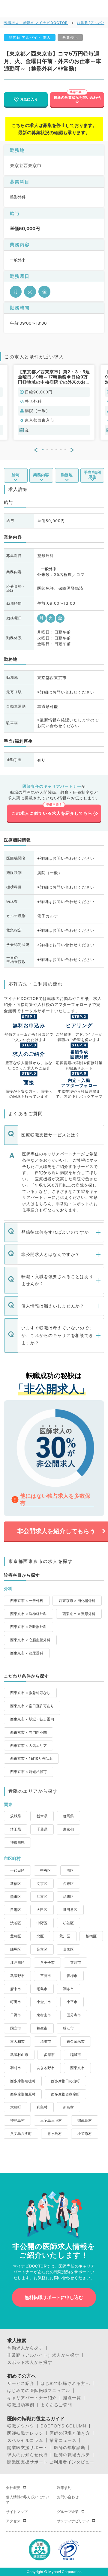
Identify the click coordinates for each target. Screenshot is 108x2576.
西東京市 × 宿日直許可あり (32, 1706)
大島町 (16, 2107)
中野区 (42, 1923)
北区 (40, 1936)
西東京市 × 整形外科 (79, 1614)
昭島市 (42, 1989)
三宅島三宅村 (51, 2120)
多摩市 (49, 2055)
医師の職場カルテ (72, 2455)
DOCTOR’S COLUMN (63, 2426)
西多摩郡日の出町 (65, 2081)
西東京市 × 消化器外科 (77, 1601)
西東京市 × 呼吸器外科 (28, 1627)
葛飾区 (68, 1949)
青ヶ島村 (55, 2134)
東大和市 (17, 2041)
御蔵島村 (85, 2120)
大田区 (42, 1910)
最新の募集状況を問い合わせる (77, 99)
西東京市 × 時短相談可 (28, 1772)
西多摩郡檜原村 (23, 2094)
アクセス (13, 2521)
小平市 (72, 2002)
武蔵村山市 (19, 2055)
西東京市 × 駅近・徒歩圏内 (32, 1719)
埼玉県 (16, 1829)
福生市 (42, 2028)
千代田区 (17, 1870)
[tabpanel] (54, 402)
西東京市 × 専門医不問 (28, 1732)
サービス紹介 (21, 2383)
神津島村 (17, 2120)
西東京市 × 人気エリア (28, 1745)
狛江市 (68, 2028)
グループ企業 (68, 2512)
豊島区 (16, 1936)
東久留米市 (76, 2041)
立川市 (76, 1962)
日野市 (16, 2015)
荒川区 (65, 1936)
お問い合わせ (68, 2497)
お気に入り (29, 99)
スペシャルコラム (25, 2440)
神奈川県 (17, 1842)
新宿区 (16, 1884)
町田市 (16, 2002)
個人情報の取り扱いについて (28, 2500)
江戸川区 (17, 1962)
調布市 (68, 1989)
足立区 (42, 1949)
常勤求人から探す (25, 2348)
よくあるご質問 (56, 2405)
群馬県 (68, 1816)
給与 (16, 475)
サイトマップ (17, 2512)
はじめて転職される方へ (65, 2383)
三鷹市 (46, 1976)
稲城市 (76, 2055)
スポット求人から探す (30, 2362)
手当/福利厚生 (92, 474)
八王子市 (47, 1962)
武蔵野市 (17, 1976)
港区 (70, 1870)
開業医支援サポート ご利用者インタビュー (51, 2462)
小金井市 (44, 2002)
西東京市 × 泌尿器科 (27, 1653)
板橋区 (91, 1936)
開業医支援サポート (27, 2448)
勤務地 (67, 475)
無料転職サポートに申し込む (54, 2297)
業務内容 (41, 475)
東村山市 (44, 2015)
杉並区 (68, 1923)
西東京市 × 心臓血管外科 (30, 1640)
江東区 (42, 1896)
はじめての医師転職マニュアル (39, 2391)
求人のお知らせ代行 (27, 2455)
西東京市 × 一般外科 (27, 1601)
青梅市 (72, 1976)
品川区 (68, 1896)
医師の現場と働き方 (70, 2433)
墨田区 (16, 1896)
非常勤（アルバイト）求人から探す (43, 2355)
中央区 (46, 1870)
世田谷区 (70, 1910)
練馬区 (16, 1949)
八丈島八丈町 (21, 2134)
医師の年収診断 (70, 2448)
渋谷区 (16, 1923)
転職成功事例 (21, 2405)
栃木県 (42, 1816)
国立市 (16, 2028)
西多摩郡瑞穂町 (23, 2081)
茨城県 (16, 1816)
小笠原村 (85, 2134)
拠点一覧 (72, 2398)
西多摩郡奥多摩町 (65, 2094)
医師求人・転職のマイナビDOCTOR (36, 23)
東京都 (68, 1829)
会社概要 (13, 2488)
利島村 (42, 2107)
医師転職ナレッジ (25, 2433)
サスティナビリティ (73, 2521)
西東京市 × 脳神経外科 (28, 1614)
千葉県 (42, 1829)
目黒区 (16, 1910)
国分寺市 (74, 2015)
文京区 (42, 1884)
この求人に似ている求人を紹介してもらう (54, 813)
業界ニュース (63, 2440)
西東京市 (77, 2068)
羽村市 (16, 2068)
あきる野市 (46, 2068)
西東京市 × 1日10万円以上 (31, 1758)
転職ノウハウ (21, 2426)
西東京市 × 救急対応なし (30, 1693)
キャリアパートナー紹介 (32, 2398)
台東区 (68, 1884)
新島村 (68, 2107)
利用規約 (64, 2488)
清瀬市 (46, 2041)
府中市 (16, 1989)
